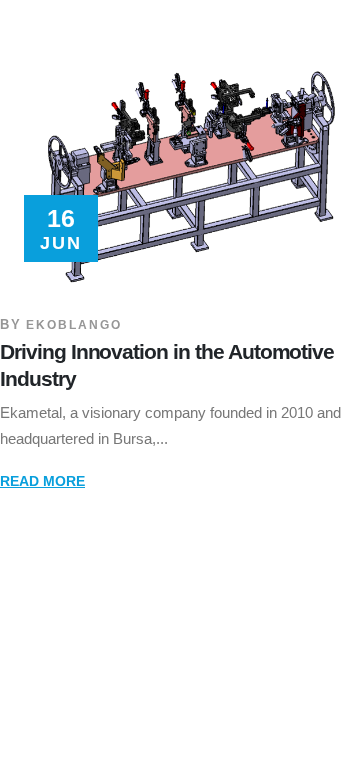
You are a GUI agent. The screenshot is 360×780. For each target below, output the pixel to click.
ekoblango (74, 324)
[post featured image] (180, 167)
